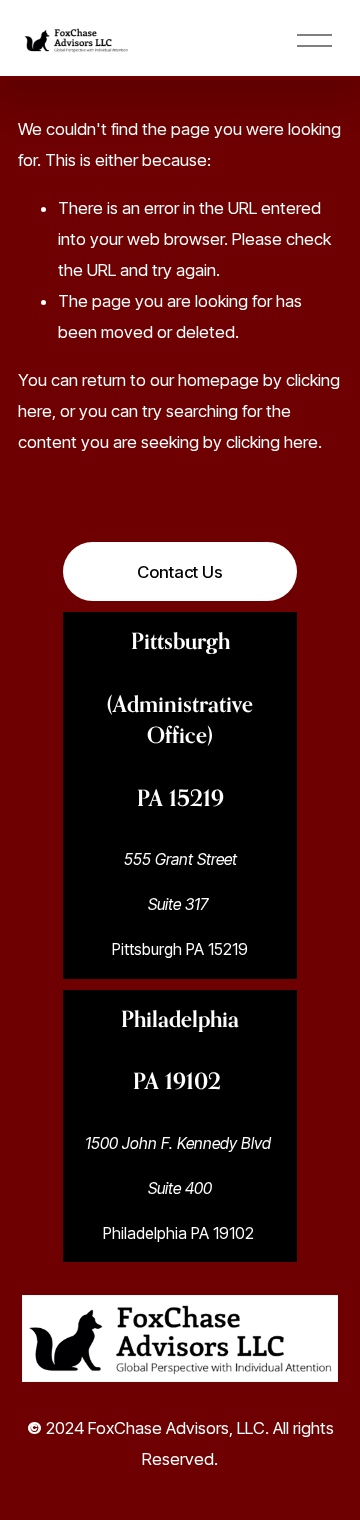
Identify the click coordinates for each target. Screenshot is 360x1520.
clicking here (272, 442)
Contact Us (180, 572)
